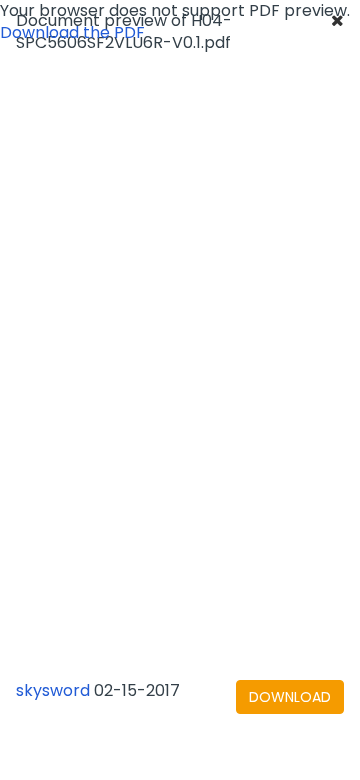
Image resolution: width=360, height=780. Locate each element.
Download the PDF (72, 32)
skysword (53, 690)
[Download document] (290, 697)
